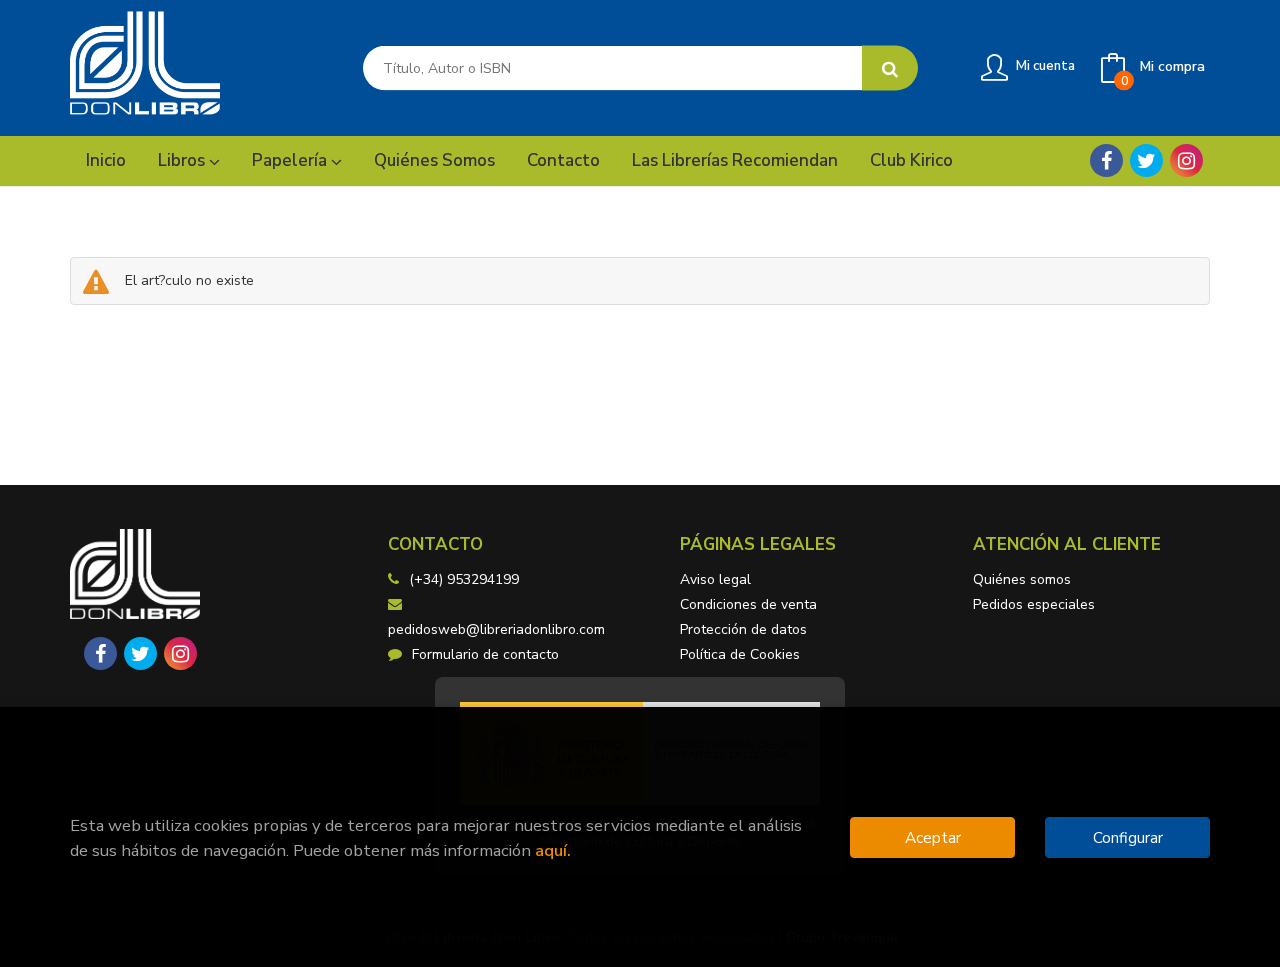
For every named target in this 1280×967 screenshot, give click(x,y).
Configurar (1128, 837)
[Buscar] (890, 68)
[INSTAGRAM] (1186, 160)
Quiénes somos (1022, 579)
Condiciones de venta (748, 604)
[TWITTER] (1146, 160)
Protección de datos (743, 629)
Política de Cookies (740, 654)
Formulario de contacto (485, 654)
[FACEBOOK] (1106, 160)
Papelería (291, 160)
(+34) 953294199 (464, 579)
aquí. (553, 850)
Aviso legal (715, 579)
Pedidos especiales (1034, 604)
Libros (183, 160)
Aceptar (933, 837)
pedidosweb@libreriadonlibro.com (496, 629)
